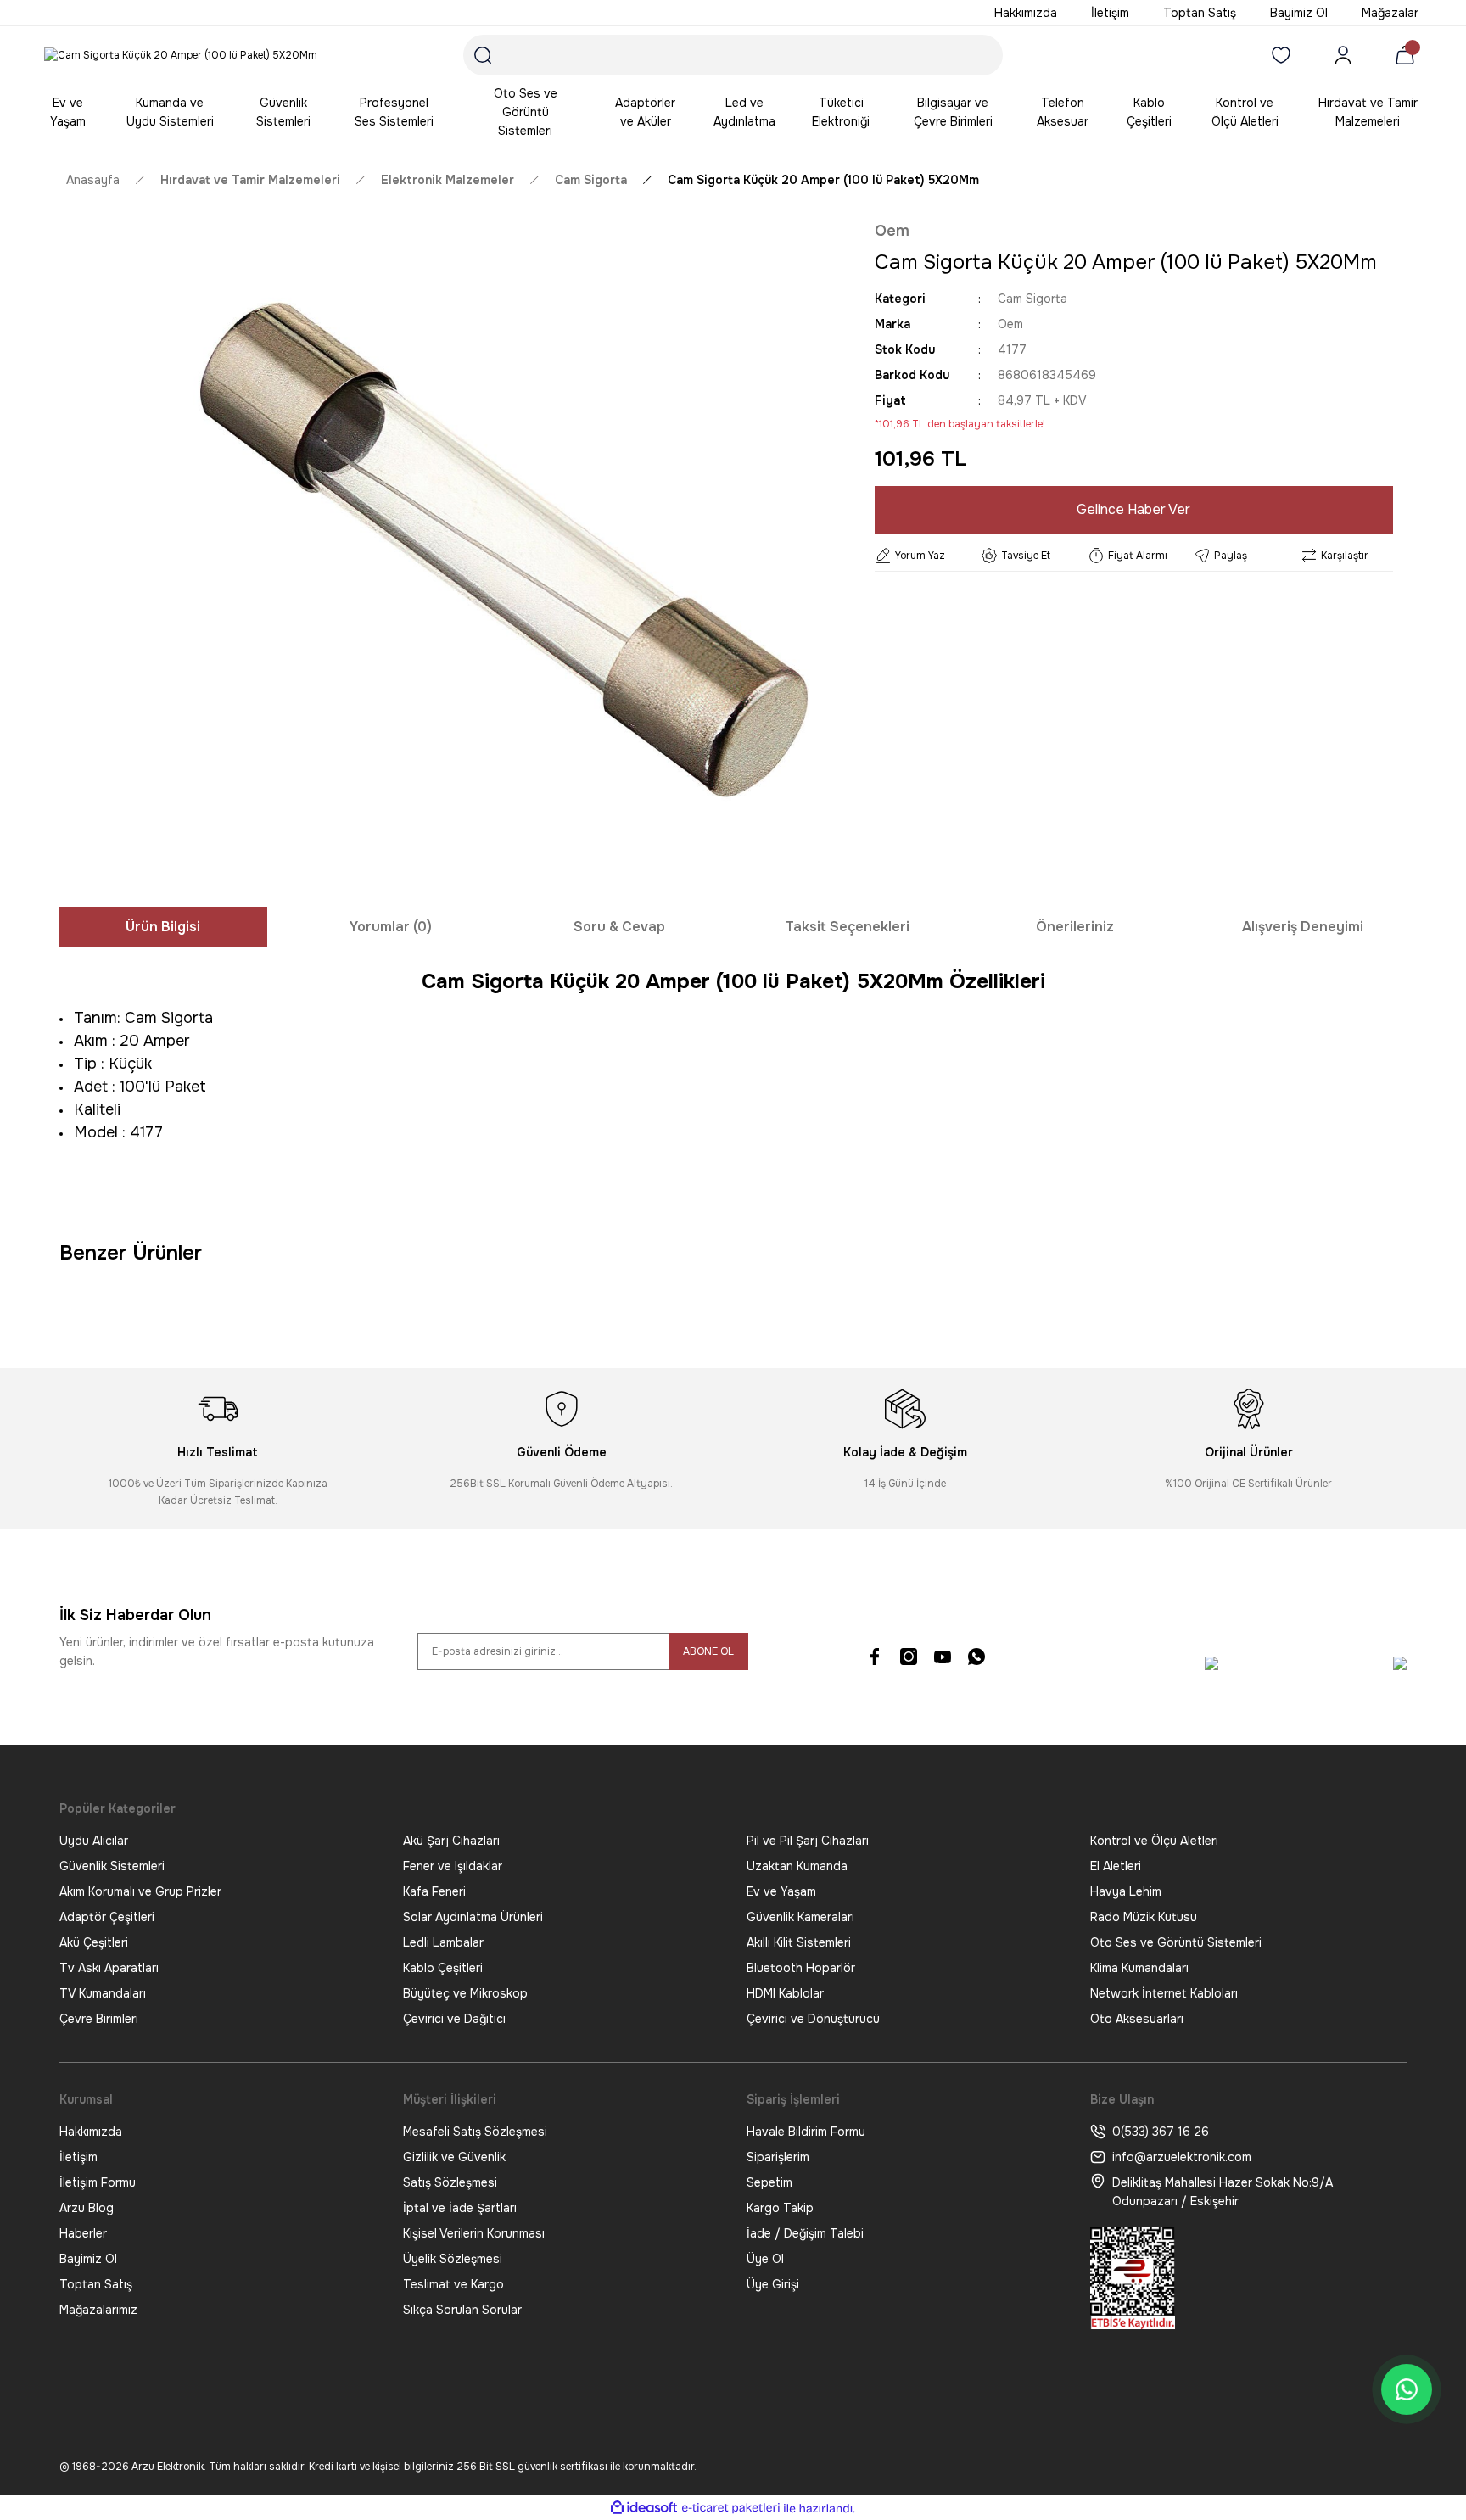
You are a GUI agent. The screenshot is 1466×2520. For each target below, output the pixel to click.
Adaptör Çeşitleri (107, 1917)
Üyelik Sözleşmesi (453, 2259)
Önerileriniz (1075, 927)
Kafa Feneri (434, 1891)
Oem (892, 231)
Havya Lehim (1126, 1891)
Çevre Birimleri (99, 2019)
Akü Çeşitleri (94, 1942)
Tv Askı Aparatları (109, 1968)
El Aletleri (1116, 1866)
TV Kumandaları (103, 1993)
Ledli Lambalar (443, 1942)
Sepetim (769, 2182)
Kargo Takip (780, 2208)
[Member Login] (1343, 55)
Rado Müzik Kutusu (1144, 1917)
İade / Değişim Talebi (805, 2233)
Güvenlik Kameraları (800, 1917)
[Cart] (1408, 55)
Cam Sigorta (1032, 299)
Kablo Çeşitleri (443, 1968)
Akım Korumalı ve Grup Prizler (140, 1891)
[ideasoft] (644, 2509)
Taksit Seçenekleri (847, 927)
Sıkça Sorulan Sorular (462, 2310)
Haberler (83, 2233)
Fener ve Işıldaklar (453, 1866)
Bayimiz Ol (88, 2259)
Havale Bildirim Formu (806, 2132)
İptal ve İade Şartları (460, 2208)
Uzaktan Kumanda (797, 1866)
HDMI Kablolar (785, 1993)
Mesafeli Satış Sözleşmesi (475, 2132)
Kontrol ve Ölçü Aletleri (1154, 1841)
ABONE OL (708, 1651)
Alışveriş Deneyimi (1303, 927)
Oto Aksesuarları (1137, 2019)
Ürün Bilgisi (163, 927)
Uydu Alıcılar (94, 1841)
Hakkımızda (91, 2132)
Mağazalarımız (98, 2310)
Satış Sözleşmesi (450, 2182)
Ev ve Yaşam (781, 1891)
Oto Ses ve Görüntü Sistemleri (1176, 1942)
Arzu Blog (87, 2208)
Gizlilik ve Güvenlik (454, 2157)
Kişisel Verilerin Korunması (474, 2233)
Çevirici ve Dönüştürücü (813, 2019)
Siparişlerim (778, 2157)
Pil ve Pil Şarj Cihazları (808, 1841)
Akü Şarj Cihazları (451, 1841)
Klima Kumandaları (1139, 1968)
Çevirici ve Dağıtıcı (454, 2019)
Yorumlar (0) (391, 927)
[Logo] (181, 56)
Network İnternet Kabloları (1164, 1993)
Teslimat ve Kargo (453, 2284)
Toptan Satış (96, 2284)
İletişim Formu (98, 2182)
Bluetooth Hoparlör (801, 1968)
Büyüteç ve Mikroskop (465, 1993)
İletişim (78, 2157)
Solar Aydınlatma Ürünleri (473, 1917)
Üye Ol (765, 2259)
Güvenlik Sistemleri (112, 1866)
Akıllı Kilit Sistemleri (799, 1942)
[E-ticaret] (731, 2508)
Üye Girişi (773, 2284)
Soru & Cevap (619, 927)
